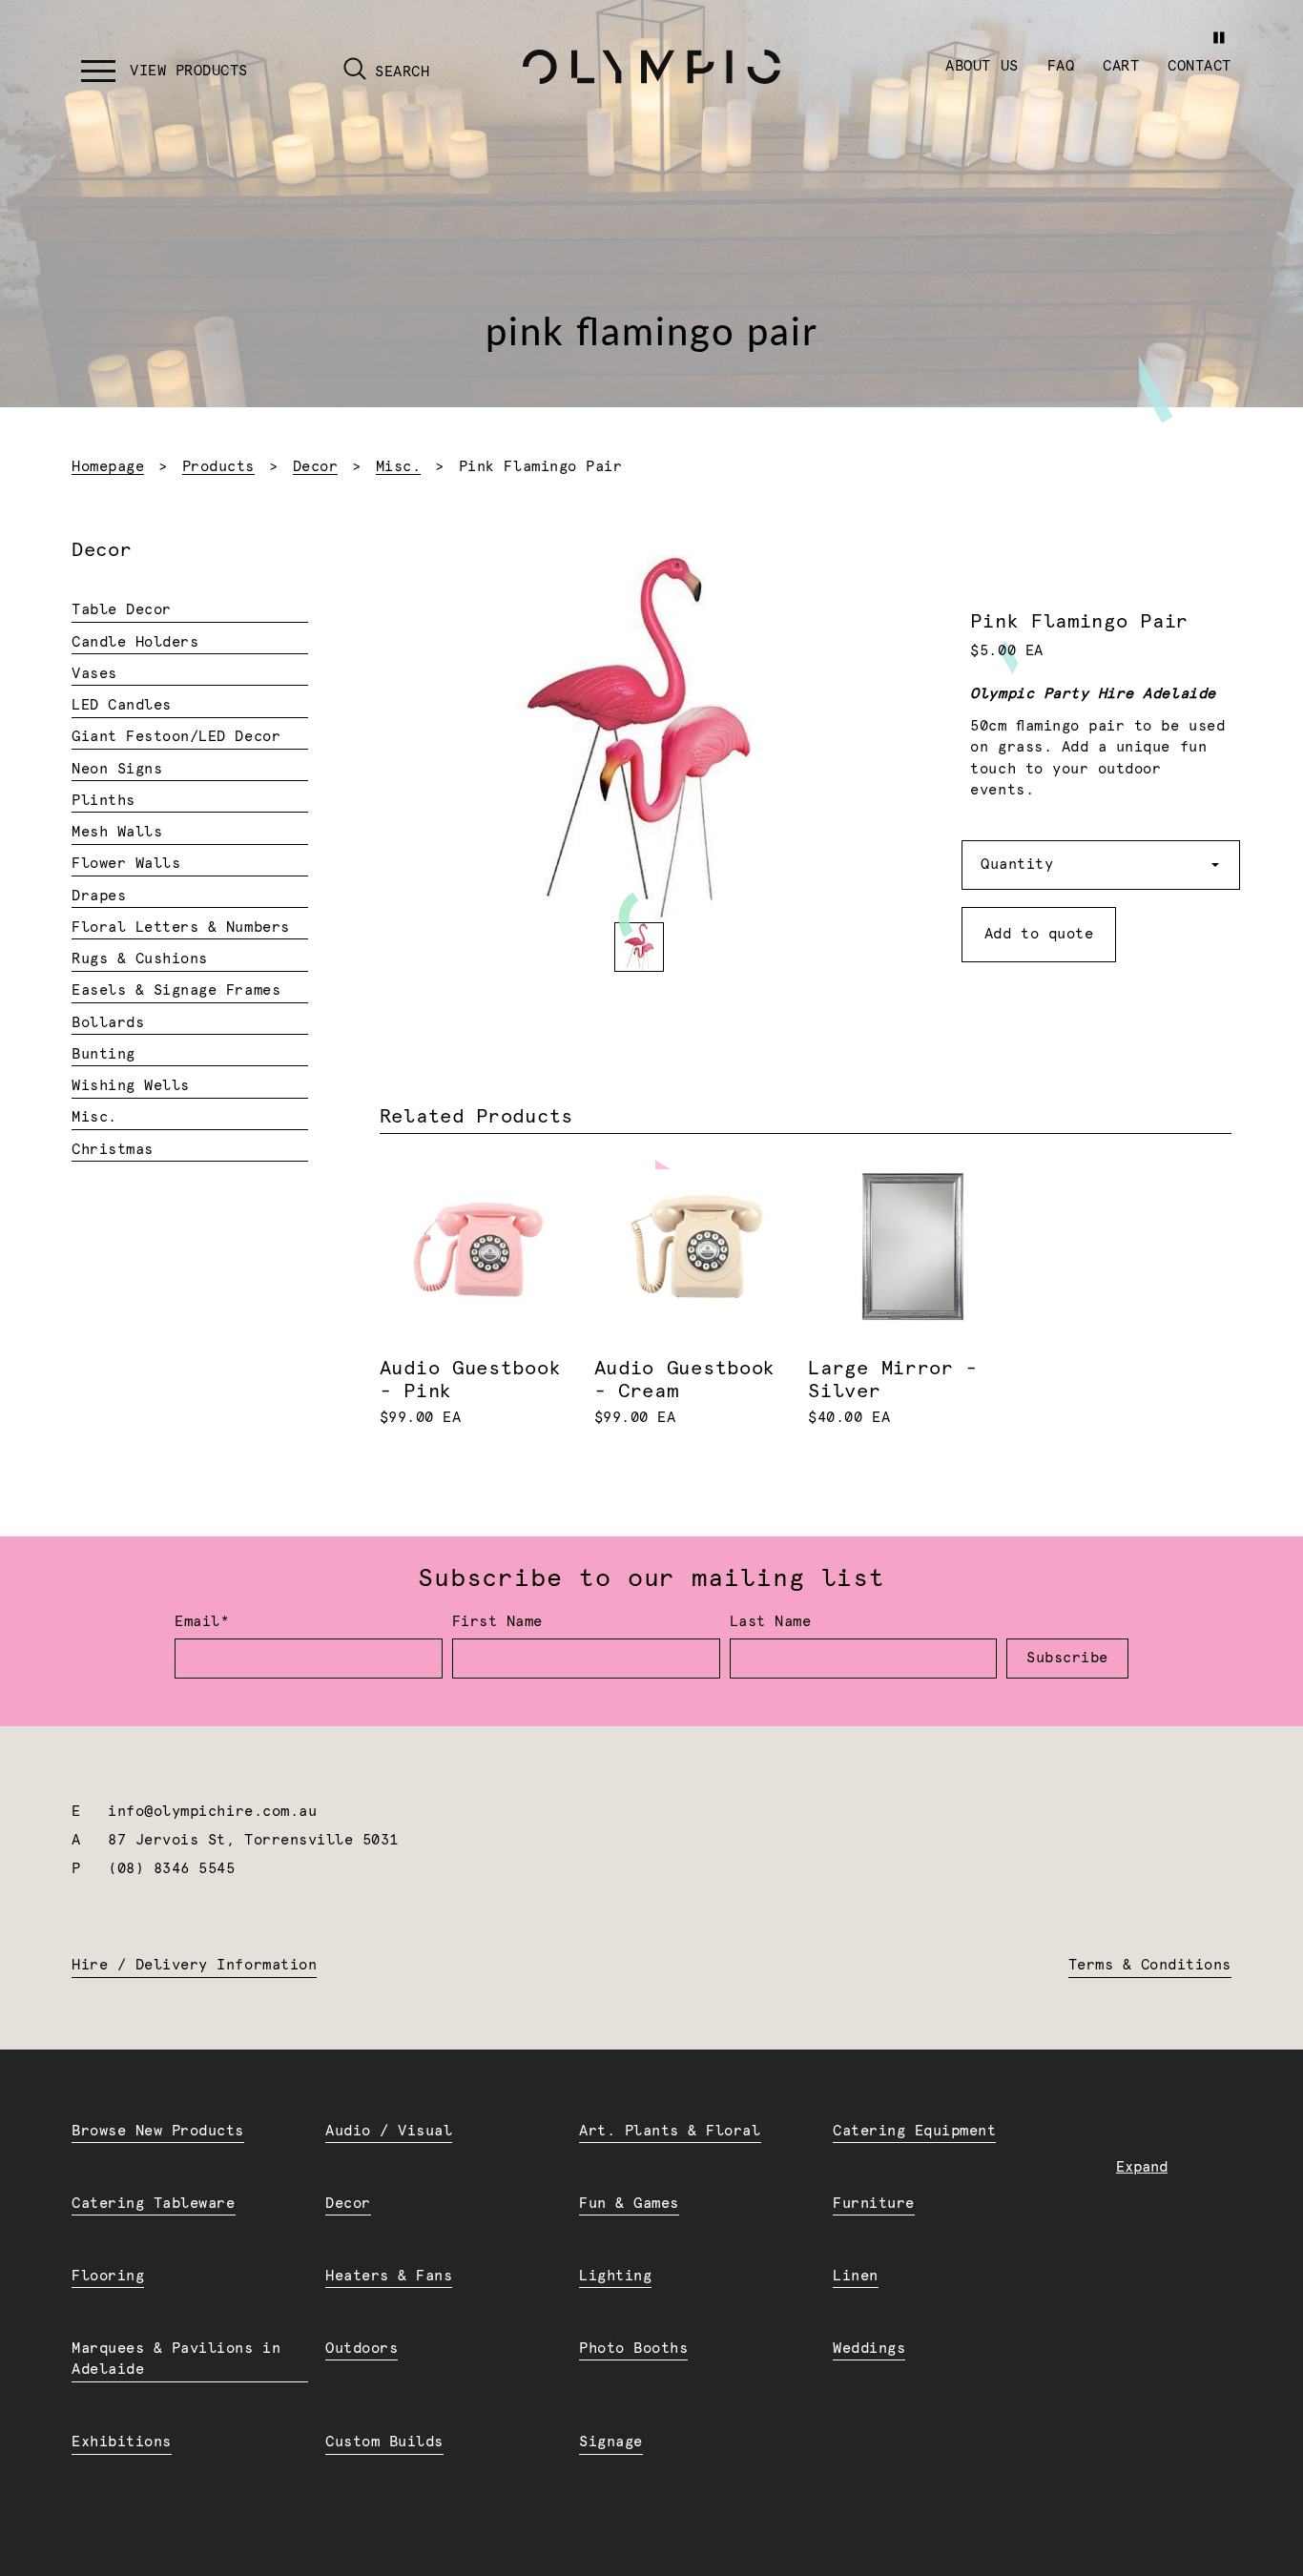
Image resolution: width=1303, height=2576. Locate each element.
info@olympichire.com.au (212, 1812)
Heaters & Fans (389, 2276)
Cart (1121, 66)
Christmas (113, 1150)
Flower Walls (126, 864)
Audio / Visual (389, 2131)
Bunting (103, 1054)
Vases (94, 674)
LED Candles (122, 705)
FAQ (1061, 66)
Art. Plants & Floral (670, 2131)
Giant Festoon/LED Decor (176, 737)
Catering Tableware (153, 2204)
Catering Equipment (914, 2131)
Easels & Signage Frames (176, 990)
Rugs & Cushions (140, 959)
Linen (856, 2276)
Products (218, 467)
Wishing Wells (131, 1086)
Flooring (108, 2276)
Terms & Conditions (1150, 1965)
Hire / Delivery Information (194, 1965)
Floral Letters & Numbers (181, 927)
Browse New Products (158, 2131)
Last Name (771, 1622)
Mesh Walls (117, 832)
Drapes (99, 896)
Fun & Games (629, 2204)
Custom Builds (384, 2442)
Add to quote (1039, 934)
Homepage (108, 467)
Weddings (869, 2349)
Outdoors (362, 2349)
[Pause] (1219, 38)
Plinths (103, 801)
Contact (1200, 66)
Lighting (615, 2276)
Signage (611, 2442)
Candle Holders (135, 642)
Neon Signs (117, 769)
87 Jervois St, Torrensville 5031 (253, 1840)
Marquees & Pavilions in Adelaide (176, 2360)
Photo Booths (633, 2349)
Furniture (874, 2204)
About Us (982, 66)
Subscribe (1067, 1658)
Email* (202, 1622)
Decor (316, 467)
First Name (497, 1622)
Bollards (108, 1023)
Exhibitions (122, 2442)
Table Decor (122, 610)
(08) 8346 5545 (171, 1869)
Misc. (399, 467)
